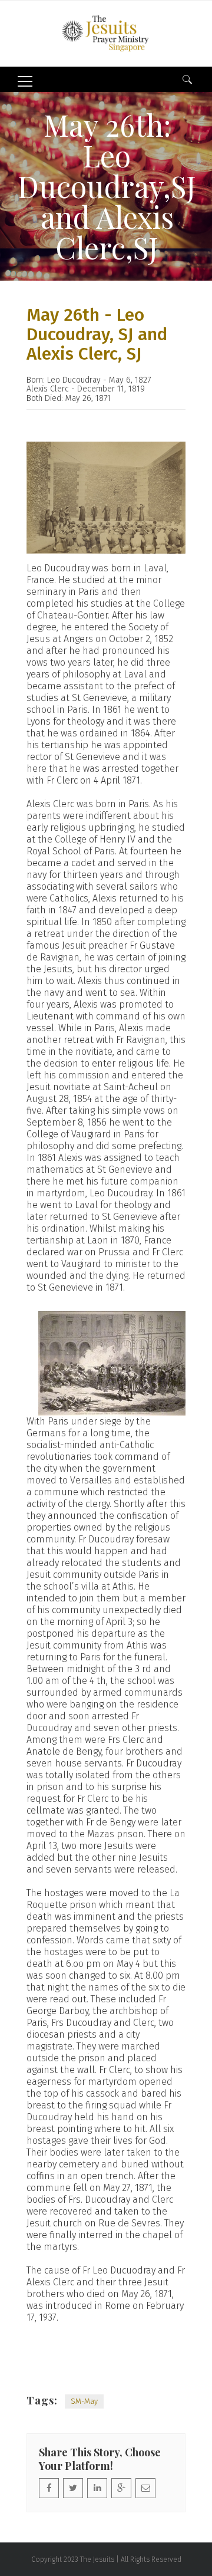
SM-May (84, 2401)
